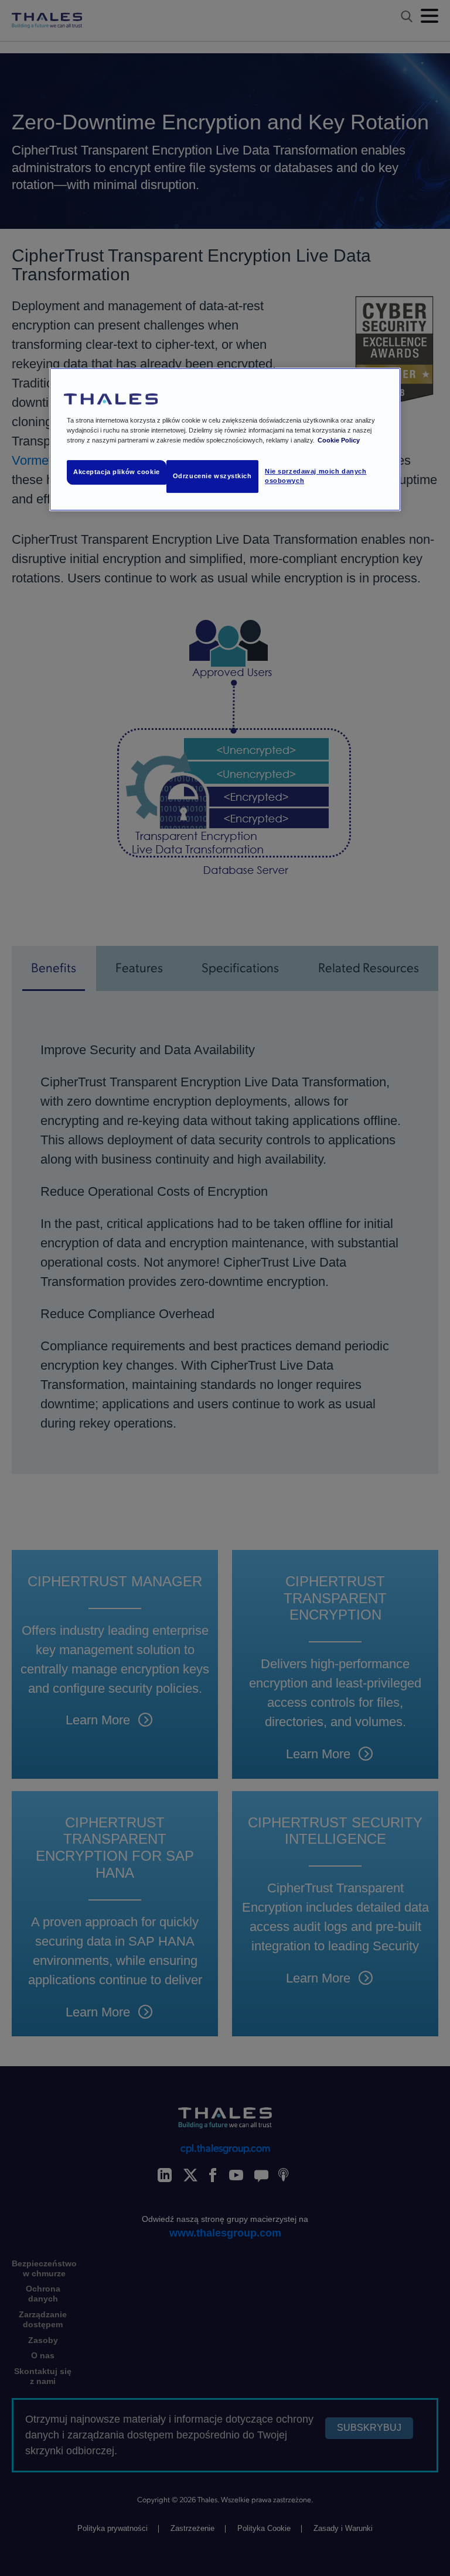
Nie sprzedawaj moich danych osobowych (316, 476)
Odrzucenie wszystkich (212, 476)
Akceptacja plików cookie (117, 472)
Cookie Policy (339, 440)
